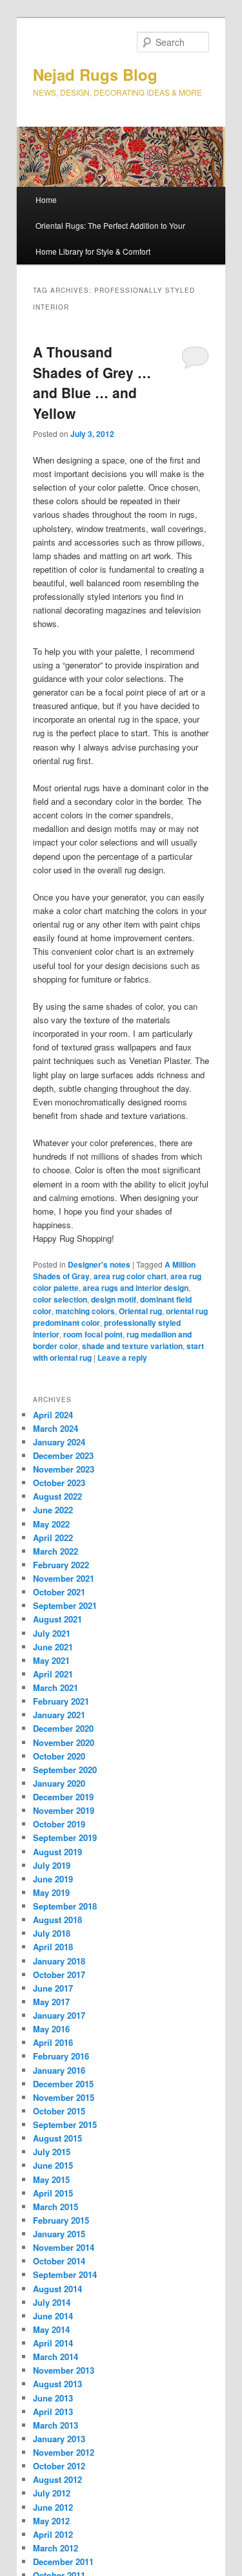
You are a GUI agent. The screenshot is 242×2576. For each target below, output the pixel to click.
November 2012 (64, 2452)
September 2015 (65, 2124)
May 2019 (51, 1892)
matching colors (85, 1311)
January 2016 (59, 2070)
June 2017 (53, 1988)
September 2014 (65, 2274)
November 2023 (64, 1469)
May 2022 (51, 1524)
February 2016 (61, 2056)
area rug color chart (130, 1276)
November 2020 (64, 1742)
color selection (60, 1299)
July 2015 (52, 2152)
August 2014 (57, 2289)
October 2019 (59, 1824)
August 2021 (57, 1619)
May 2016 (51, 2029)
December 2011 (63, 2561)
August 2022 (57, 1496)
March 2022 (55, 1551)
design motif (114, 1299)
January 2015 (59, 2234)
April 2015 (53, 2193)
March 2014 (55, 2357)
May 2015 (51, 2179)
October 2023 (59, 1483)
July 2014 (52, 2302)
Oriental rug (140, 1311)
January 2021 (59, 1715)
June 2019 (53, 1879)
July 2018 (52, 1933)
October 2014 (59, 2261)
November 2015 (64, 2097)
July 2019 (52, 1865)
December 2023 (63, 1455)
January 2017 (59, 2015)
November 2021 (64, 1578)
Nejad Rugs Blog (95, 74)
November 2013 (64, 2370)
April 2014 (53, 2343)
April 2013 (53, 2411)
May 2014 (51, 2329)
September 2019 (65, 1837)
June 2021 (53, 1647)
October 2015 (59, 2111)
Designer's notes (99, 1264)
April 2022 (53, 1538)
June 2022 (53, 1510)
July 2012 (52, 2493)
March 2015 (55, 2207)
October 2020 (59, 1756)
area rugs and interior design (136, 1288)
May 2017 (51, 2002)
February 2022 (61, 1565)
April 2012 (53, 2534)
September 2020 (65, 1770)
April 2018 (53, 1947)
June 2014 (53, 2316)
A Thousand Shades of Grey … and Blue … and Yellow (92, 382)
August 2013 (57, 2384)
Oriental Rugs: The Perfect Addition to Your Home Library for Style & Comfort (110, 238)
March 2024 (55, 1428)
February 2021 (61, 1701)
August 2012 (57, 2479)
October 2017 (59, 1975)
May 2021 (51, 1660)
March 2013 (55, 2425)
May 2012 (51, 2521)
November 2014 (64, 2247)
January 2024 (59, 1442)
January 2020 (59, 1783)
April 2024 (53, 1415)
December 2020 (63, 1728)
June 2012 (53, 2507)
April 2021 (53, 1674)
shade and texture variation (132, 1346)
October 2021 (59, 1592)
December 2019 (63, 1797)
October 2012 (59, 2466)
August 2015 (57, 2138)
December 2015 (63, 2084)
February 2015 (61, 2220)
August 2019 (57, 1852)
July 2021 (52, 1633)
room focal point (93, 1334)
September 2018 (65, 1906)
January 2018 (59, 1961)
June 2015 (53, 2165)
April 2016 (53, 2042)
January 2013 (59, 2439)
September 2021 (65, 1605)
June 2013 (53, 2398)
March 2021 (55, 1687)
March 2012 (55, 2548)
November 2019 (64, 1810)
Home (46, 199)
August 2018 (57, 1920)
